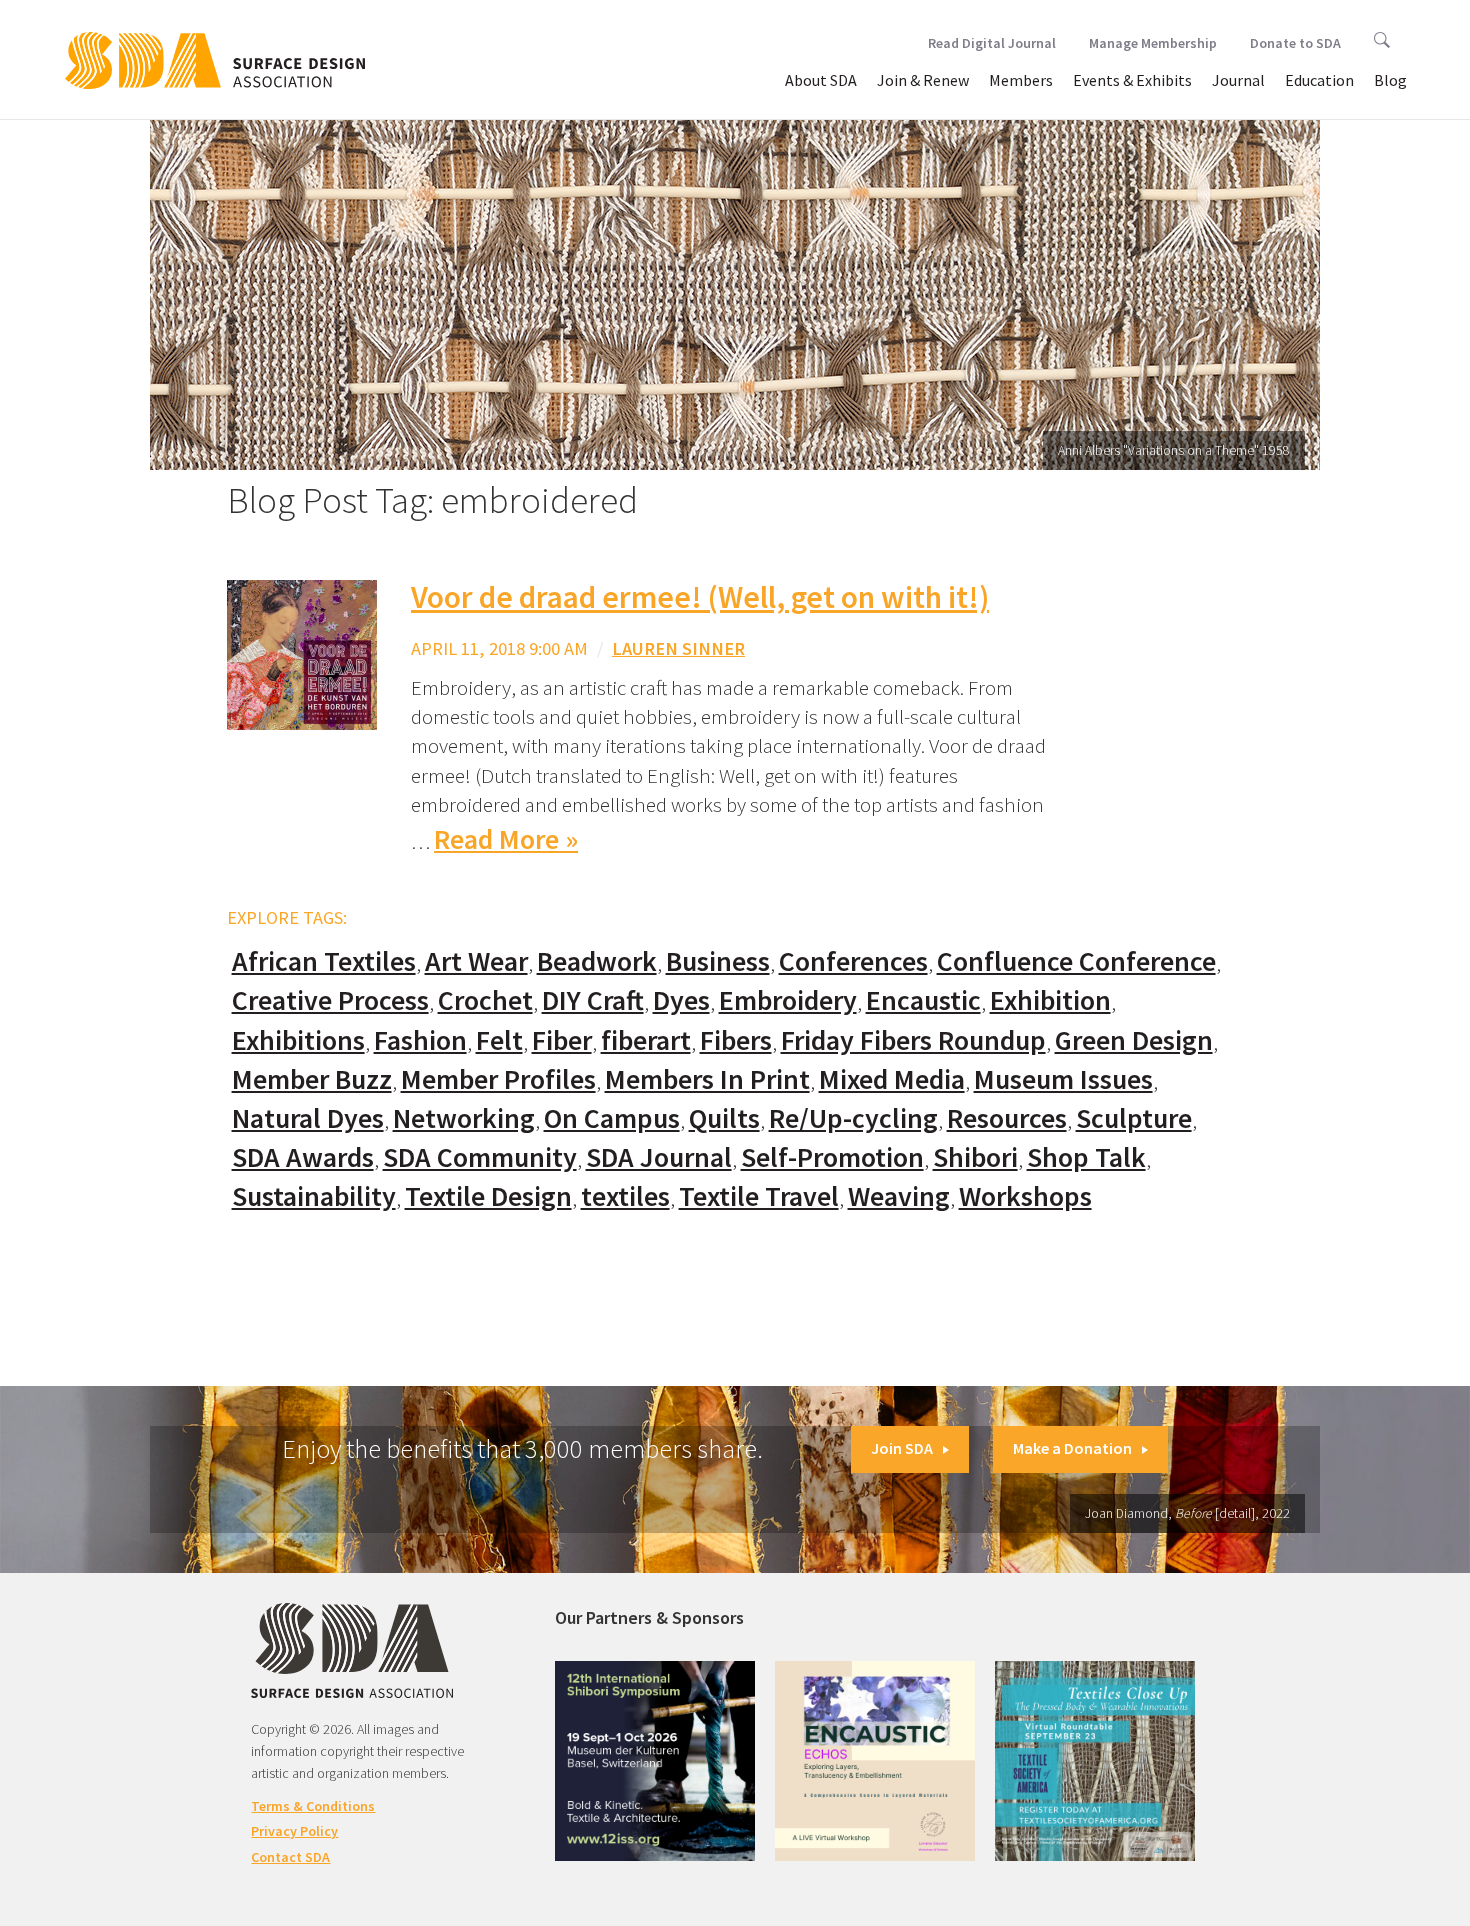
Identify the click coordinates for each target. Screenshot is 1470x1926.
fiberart (646, 1040)
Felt (499, 1040)
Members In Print (707, 1079)
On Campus (612, 1118)
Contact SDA (290, 1857)
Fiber (562, 1040)
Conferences (853, 961)
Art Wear (476, 961)
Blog (1390, 80)
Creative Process (330, 1000)
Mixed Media (892, 1079)
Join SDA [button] (902, 1448)
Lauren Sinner (678, 648)
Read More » (506, 839)
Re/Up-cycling (853, 1118)
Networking (464, 1118)
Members (1021, 80)
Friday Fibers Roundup (913, 1040)
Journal (1238, 80)
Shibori (975, 1157)
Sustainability (314, 1196)
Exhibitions (298, 1040)
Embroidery (788, 1000)
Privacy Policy (294, 1831)
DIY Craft (593, 1000)
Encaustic (923, 1000)
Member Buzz (312, 1079)
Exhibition (1050, 1000)
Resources (1007, 1118)
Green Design (1134, 1040)
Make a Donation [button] (1072, 1448)
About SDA (821, 80)
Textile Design (488, 1196)
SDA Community (480, 1157)
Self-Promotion (832, 1157)
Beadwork (597, 961)
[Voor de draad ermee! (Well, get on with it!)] (302, 653)
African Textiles (324, 961)
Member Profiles (498, 1079)
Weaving (899, 1196)
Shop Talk (1086, 1157)
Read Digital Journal (992, 43)
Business (718, 961)
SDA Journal (659, 1157)
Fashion (420, 1040)
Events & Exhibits (1132, 80)
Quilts (724, 1118)
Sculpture (1134, 1118)
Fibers (736, 1040)
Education (1319, 80)
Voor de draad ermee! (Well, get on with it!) (700, 597)
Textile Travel (759, 1196)
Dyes (681, 1000)
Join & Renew (923, 80)
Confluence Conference (1076, 961)
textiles (625, 1196)
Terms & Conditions (313, 1806)
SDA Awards (303, 1157)
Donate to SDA (1295, 43)
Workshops (1025, 1196)
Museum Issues (1063, 1079)
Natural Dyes (308, 1118)
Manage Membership (1153, 43)
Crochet (485, 1000)
